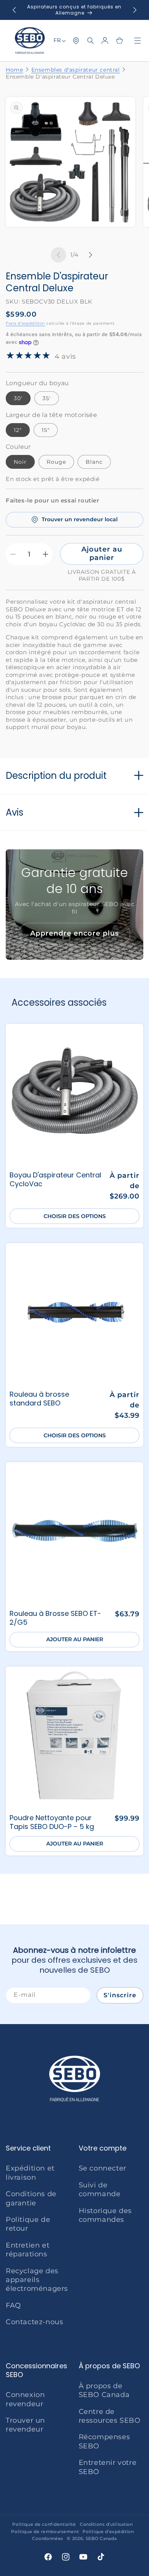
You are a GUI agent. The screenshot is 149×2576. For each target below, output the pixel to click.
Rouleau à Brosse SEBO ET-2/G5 (55, 1618)
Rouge (56, 462)
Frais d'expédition (25, 323)
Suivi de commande (100, 2189)
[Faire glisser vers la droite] (91, 255)
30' (18, 398)
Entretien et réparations (28, 2250)
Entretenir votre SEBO (108, 2467)
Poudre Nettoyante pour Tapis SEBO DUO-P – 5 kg (52, 1822)
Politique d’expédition (108, 2532)
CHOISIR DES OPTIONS (75, 1216)
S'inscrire (120, 1995)
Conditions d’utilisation (106, 2524)
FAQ (13, 2305)
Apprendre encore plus (74, 933)
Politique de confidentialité (44, 2524)
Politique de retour (28, 2224)
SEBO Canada (101, 2538)
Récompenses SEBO (104, 2441)
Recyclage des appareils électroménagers (37, 2280)
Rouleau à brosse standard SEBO (39, 1399)
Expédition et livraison (30, 2173)
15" (46, 430)
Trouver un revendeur (25, 2425)
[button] (91, 41)
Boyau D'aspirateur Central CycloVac (55, 1180)
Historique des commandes (105, 2215)
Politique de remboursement (45, 2532)
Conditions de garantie (31, 2198)
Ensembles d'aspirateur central (76, 70)
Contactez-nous (34, 2322)
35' (47, 398)
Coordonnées (48, 2538)
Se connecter (103, 2168)
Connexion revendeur (25, 2399)
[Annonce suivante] (135, 10)
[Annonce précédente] (14, 10)
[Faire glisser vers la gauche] (58, 255)
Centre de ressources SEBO (110, 2416)
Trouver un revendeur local (80, 519)
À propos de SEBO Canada (104, 2390)
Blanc (94, 462)
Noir (20, 462)
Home (14, 70)
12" (18, 430)
